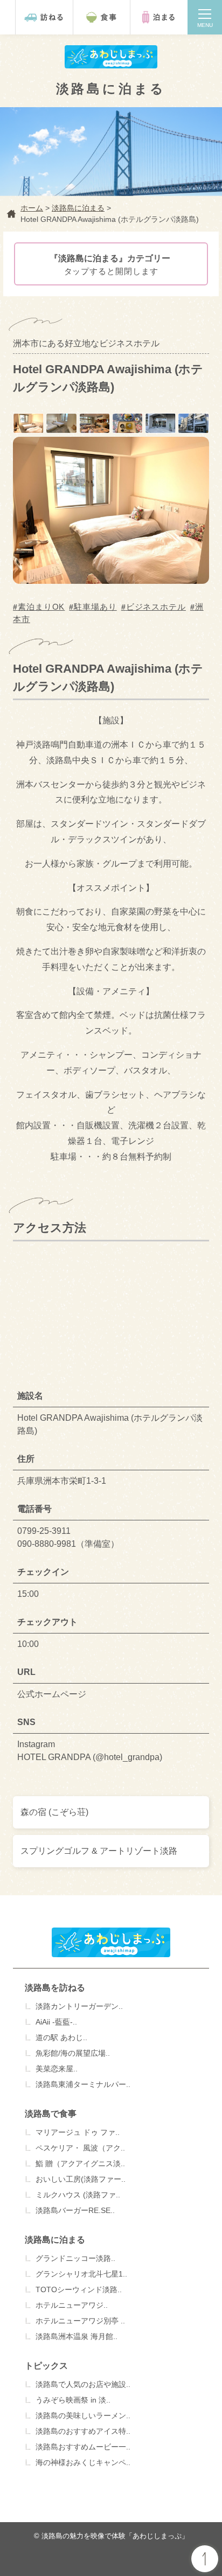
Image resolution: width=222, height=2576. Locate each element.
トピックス (46, 2366)
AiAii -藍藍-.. (56, 2022)
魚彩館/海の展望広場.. (73, 2053)
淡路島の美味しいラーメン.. (83, 2416)
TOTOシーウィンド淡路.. (79, 2289)
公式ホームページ (52, 1694)
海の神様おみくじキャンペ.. (83, 2462)
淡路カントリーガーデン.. (79, 2006)
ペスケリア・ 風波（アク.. (80, 2148)
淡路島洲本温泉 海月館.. (77, 2336)
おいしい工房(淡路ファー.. (81, 2179)
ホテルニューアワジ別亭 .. (80, 2321)
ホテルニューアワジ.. (72, 2305)
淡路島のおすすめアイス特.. (83, 2431)
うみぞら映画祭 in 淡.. (73, 2400)
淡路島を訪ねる (55, 1988)
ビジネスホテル (156, 607)
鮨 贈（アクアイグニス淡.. (80, 2163)
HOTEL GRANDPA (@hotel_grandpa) (90, 1757)
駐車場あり (95, 607)
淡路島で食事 (51, 2114)
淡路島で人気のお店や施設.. (83, 2384)
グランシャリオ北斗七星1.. (81, 2274)
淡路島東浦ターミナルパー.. (83, 2084)
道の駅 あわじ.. (61, 2037)
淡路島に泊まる (55, 2240)
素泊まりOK (41, 607)
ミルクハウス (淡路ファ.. (78, 2195)
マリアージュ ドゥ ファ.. (78, 2132)
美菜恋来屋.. (57, 2069)
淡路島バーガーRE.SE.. (75, 2210)
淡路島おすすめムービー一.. (83, 2447)
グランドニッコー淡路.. (75, 2258)
